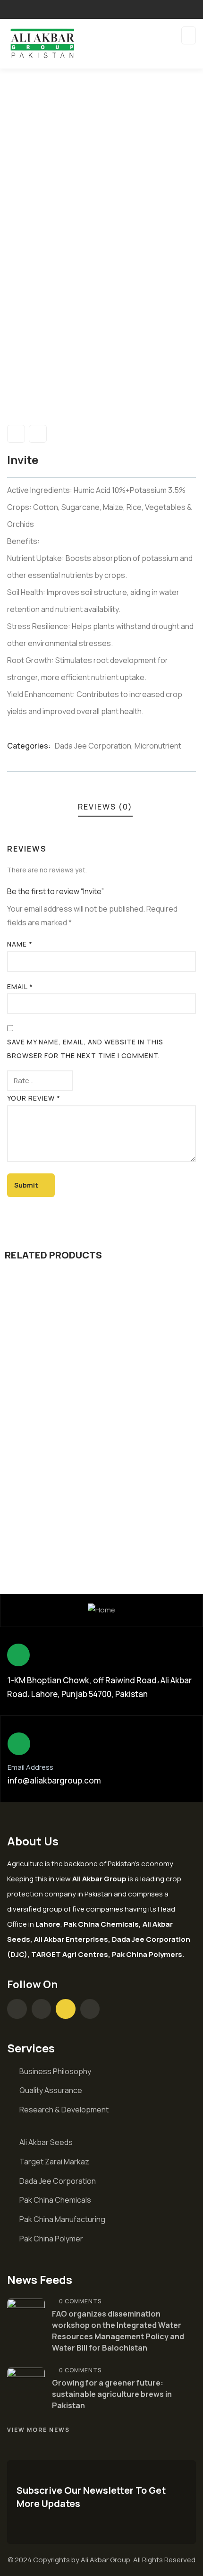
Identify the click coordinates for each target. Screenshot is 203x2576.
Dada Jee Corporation (93, 746)
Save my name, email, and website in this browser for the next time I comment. (85, 1049)
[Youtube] (66, 2009)
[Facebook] (17, 2009)
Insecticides (119, 1495)
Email (20, 986)
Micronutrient (158, 746)
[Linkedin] (90, 2009)
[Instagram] (42, 2009)
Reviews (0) (105, 807)
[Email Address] (19, 1744)
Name (20, 944)
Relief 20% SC (52, 1511)
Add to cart (105, 1459)
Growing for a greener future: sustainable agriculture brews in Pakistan (112, 2394)
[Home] (101, 1610)
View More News (38, 2430)
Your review (34, 1098)
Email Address (30, 1767)
